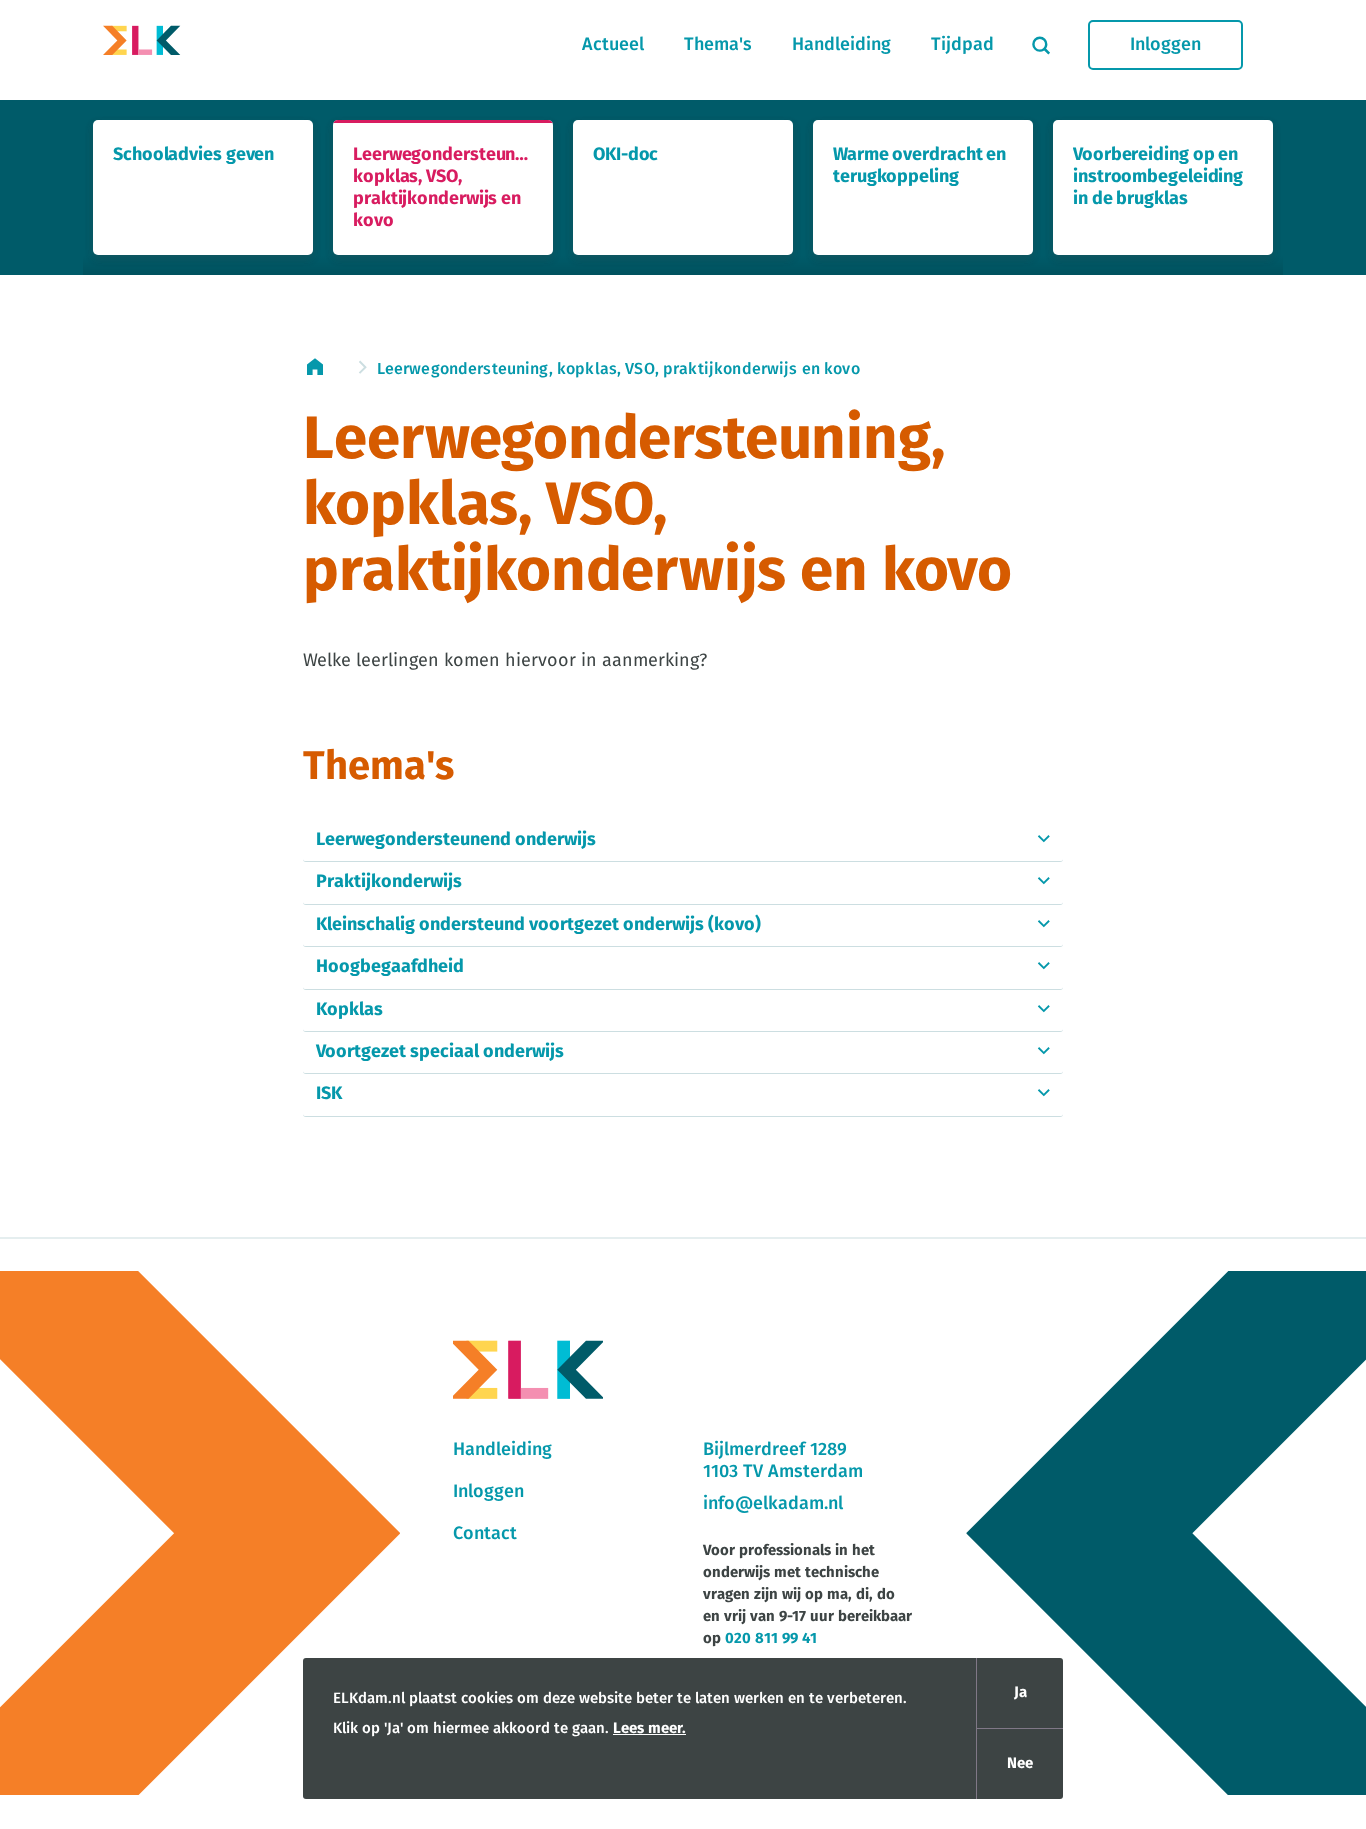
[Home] (142, 45)
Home (325, 367)
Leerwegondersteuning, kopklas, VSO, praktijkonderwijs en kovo (618, 369)
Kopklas (349, 1010)
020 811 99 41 (771, 1638)
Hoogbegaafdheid (390, 967)
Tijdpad (962, 45)
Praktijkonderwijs (389, 882)
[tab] (683, 841)
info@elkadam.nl (773, 1504)
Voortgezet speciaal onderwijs (440, 1052)
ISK (329, 1094)
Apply (1041, 45)
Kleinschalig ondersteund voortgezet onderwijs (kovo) (538, 925)
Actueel (613, 45)
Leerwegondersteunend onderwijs (456, 840)
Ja (1020, 1692)
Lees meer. (649, 1728)
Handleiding (841, 45)
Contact (485, 1534)
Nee (1020, 1763)
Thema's (718, 45)
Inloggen (1165, 45)
